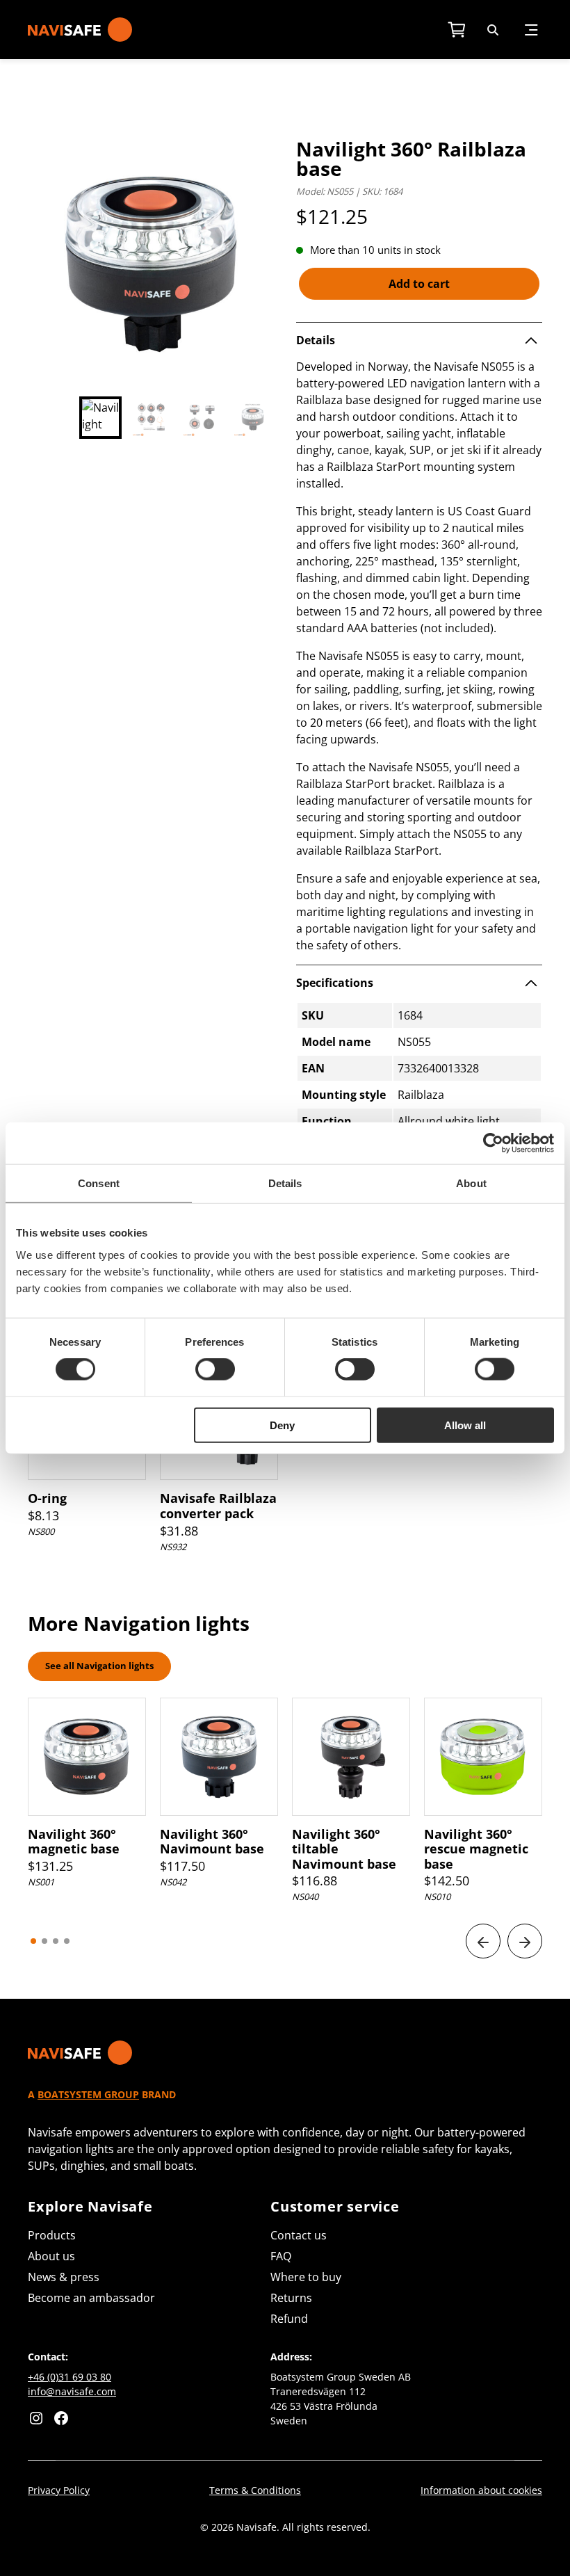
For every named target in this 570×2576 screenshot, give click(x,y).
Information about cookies (481, 2490)
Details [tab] (285, 1183)
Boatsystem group (88, 2094)
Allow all (465, 1425)
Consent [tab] (99, 1183)
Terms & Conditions (255, 2490)
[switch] (215, 1369)
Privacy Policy (59, 2490)
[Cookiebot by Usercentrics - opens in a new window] (493, 1143)
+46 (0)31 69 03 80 (70, 2377)
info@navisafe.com (72, 2391)
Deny (282, 1425)
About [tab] (471, 1183)
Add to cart (419, 284)
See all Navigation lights (99, 1666)
